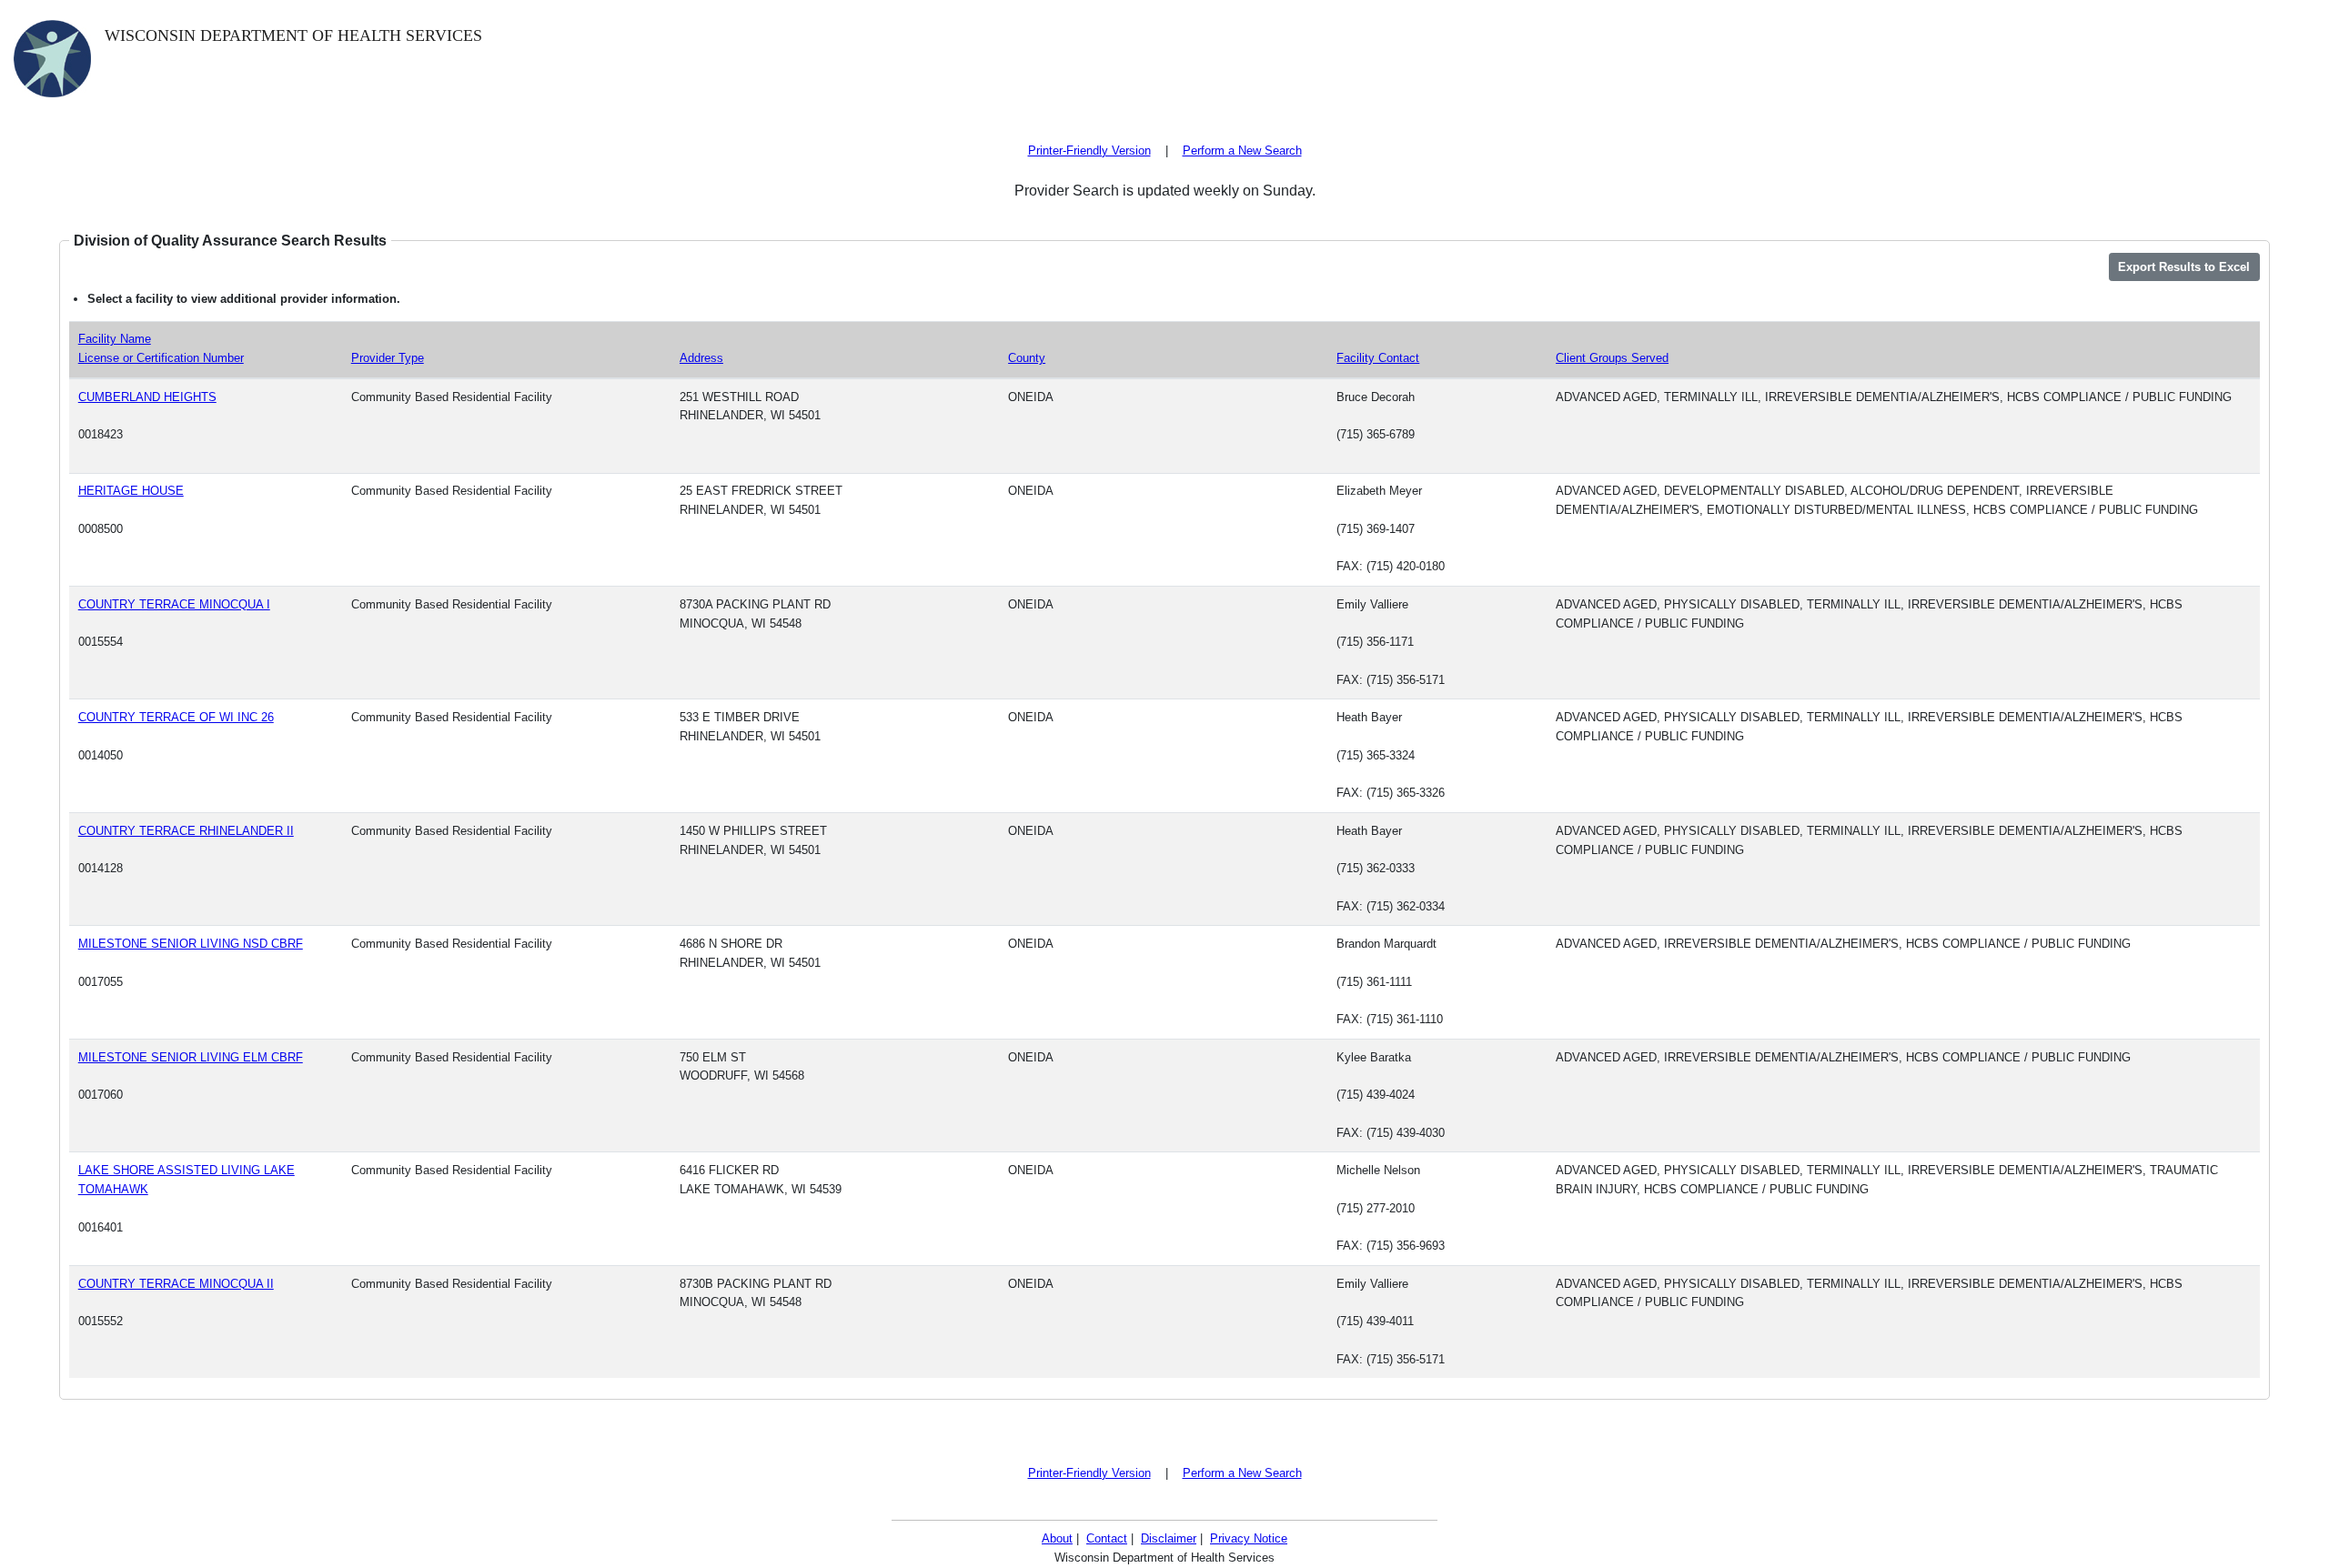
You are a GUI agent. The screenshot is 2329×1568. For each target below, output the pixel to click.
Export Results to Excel (2184, 267)
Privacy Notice (1249, 1538)
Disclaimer (1169, 1538)
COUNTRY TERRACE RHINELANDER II (186, 831)
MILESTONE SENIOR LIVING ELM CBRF (191, 1057)
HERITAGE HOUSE (131, 491)
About (1057, 1538)
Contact (1107, 1538)
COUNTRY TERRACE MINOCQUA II (176, 1284)
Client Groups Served (1612, 358)
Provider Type (388, 358)
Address (701, 358)
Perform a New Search (1242, 151)
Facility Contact (1378, 358)
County (1027, 358)
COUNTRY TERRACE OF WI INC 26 (176, 717)
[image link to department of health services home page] (52, 57)
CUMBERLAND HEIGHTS (147, 397)
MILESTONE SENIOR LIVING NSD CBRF (191, 944)
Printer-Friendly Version (1089, 151)
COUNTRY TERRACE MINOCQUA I (174, 604)
